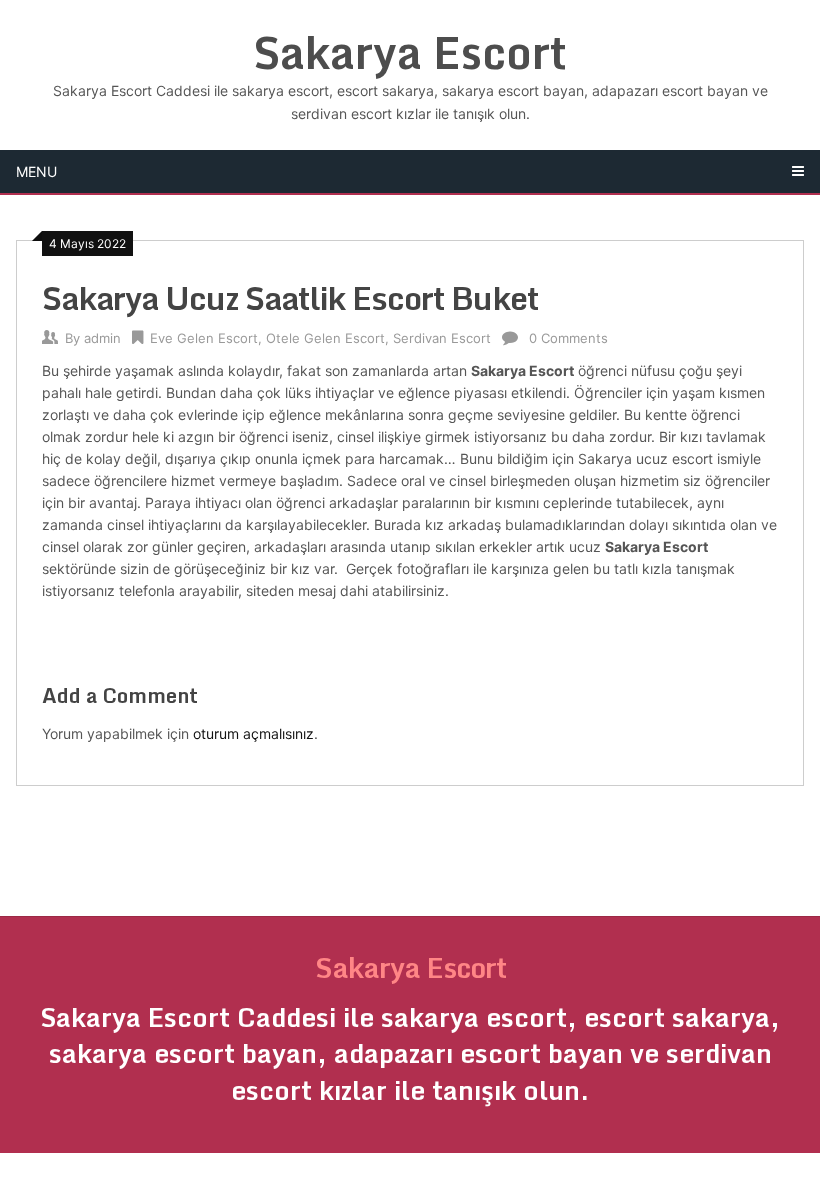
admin (102, 338)
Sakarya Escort (410, 52)
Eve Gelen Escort (204, 338)
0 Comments (568, 338)
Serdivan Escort (442, 338)
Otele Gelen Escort (325, 338)
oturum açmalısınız (253, 733)
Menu (36, 171)
